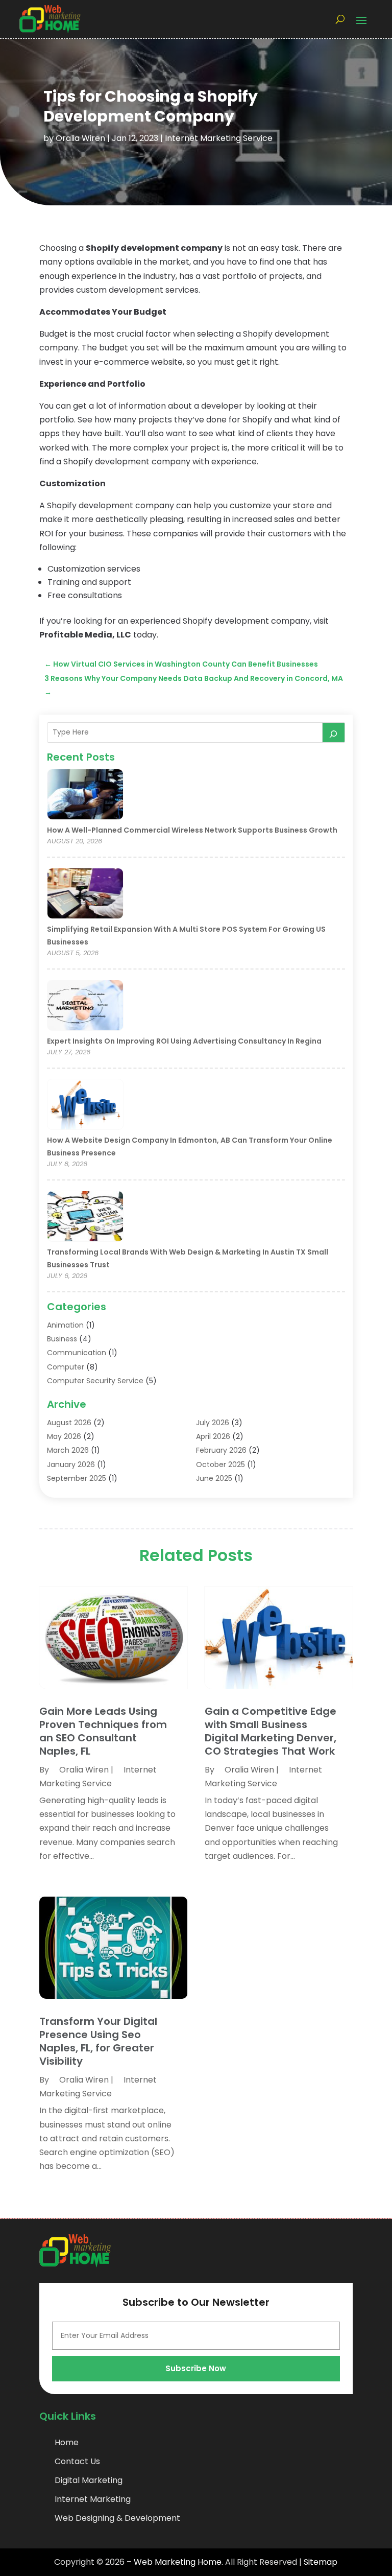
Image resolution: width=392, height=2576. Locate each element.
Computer (66, 1367)
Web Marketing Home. (178, 2562)
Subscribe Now (196, 2368)
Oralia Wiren (80, 138)
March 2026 (68, 1450)
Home (67, 2442)
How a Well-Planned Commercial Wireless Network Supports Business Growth (192, 830)
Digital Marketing (89, 2480)
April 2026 (213, 1436)
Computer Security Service (95, 1381)
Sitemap (321, 2562)
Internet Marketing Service (219, 138)
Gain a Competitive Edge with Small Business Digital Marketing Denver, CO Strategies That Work (271, 1731)
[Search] (334, 732)
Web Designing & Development (117, 2518)
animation (65, 1325)
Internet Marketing (93, 2499)
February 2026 (221, 1450)
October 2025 (220, 1464)
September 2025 (77, 1478)
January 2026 (71, 1464)
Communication (77, 1353)
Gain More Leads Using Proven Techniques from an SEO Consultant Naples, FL (103, 1731)
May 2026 (64, 1436)
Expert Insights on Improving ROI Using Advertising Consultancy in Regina (184, 1041)
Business (62, 1339)
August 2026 (69, 1423)
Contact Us (77, 2461)
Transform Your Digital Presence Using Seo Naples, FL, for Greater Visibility (98, 2041)
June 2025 (214, 1478)
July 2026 (213, 1423)
